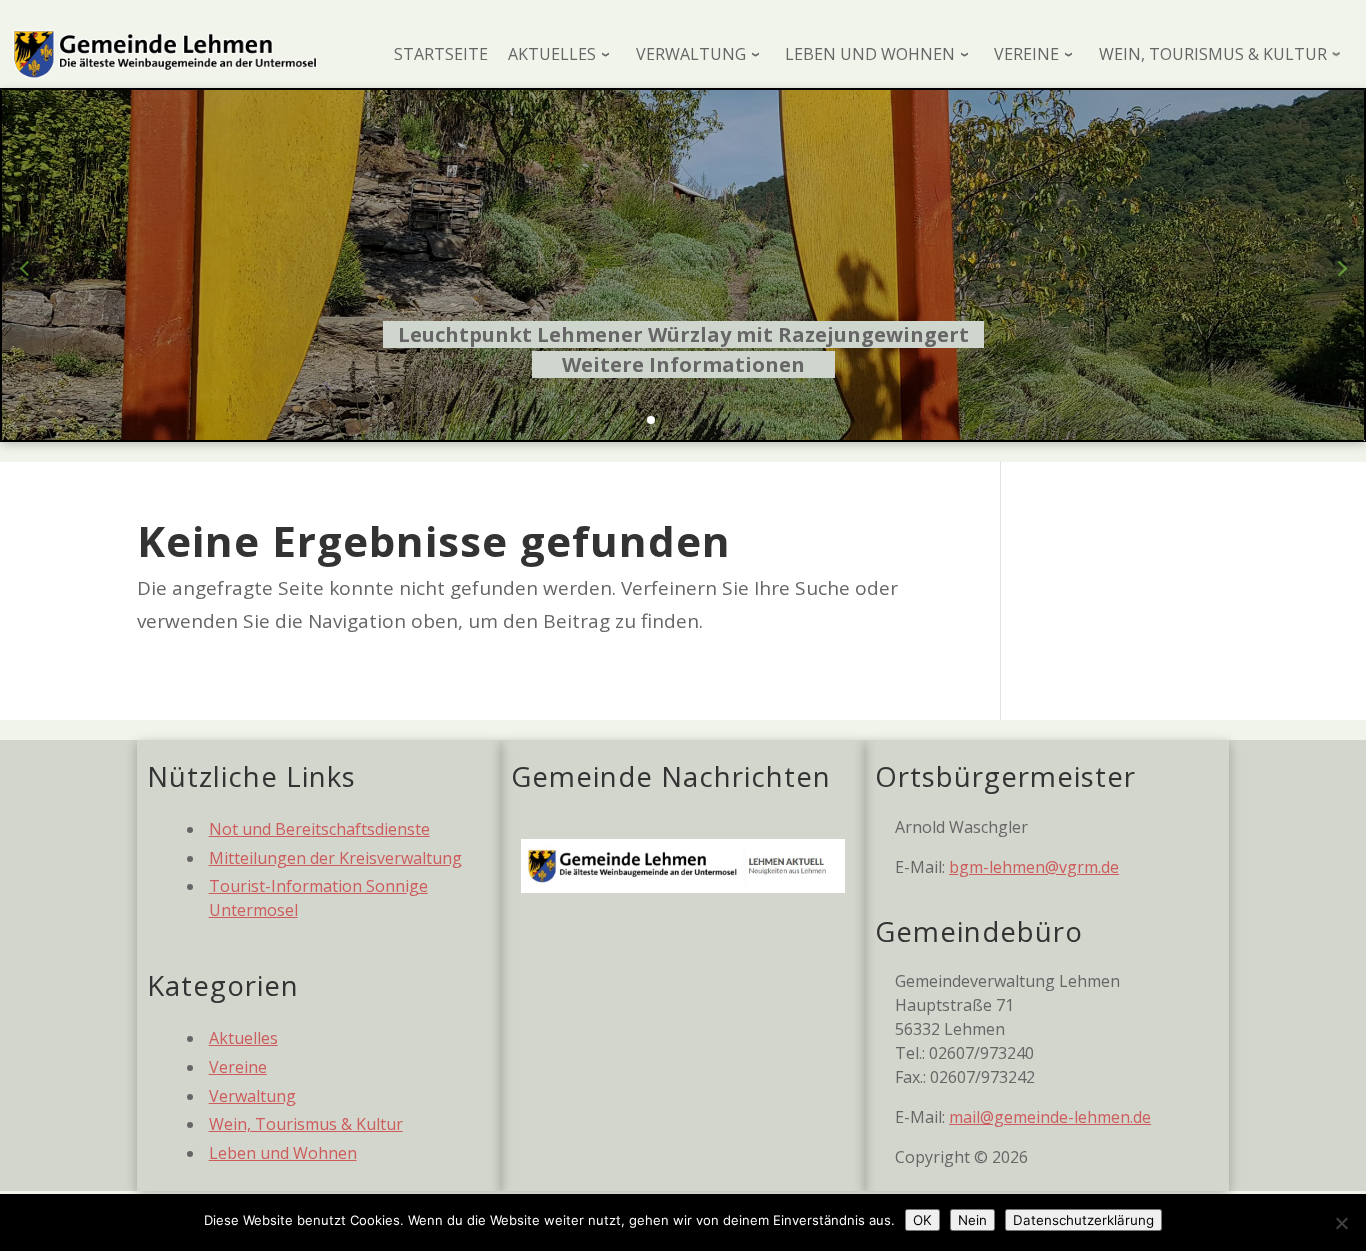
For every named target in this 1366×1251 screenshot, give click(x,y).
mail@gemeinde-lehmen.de (1050, 1117)
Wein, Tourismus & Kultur (306, 1124)
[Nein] (1341, 1223)
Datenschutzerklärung (1083, 1220)
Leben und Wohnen (283, 1153)
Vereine (238, 1067)
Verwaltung (252, 1096)
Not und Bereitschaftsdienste (319, 829)
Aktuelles (243, 1038)
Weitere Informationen (683, 364)
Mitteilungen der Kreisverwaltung (335, 858)
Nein (972, 1220)
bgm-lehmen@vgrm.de (1034, 867)
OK (922, 1220)
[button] (651, 420)
